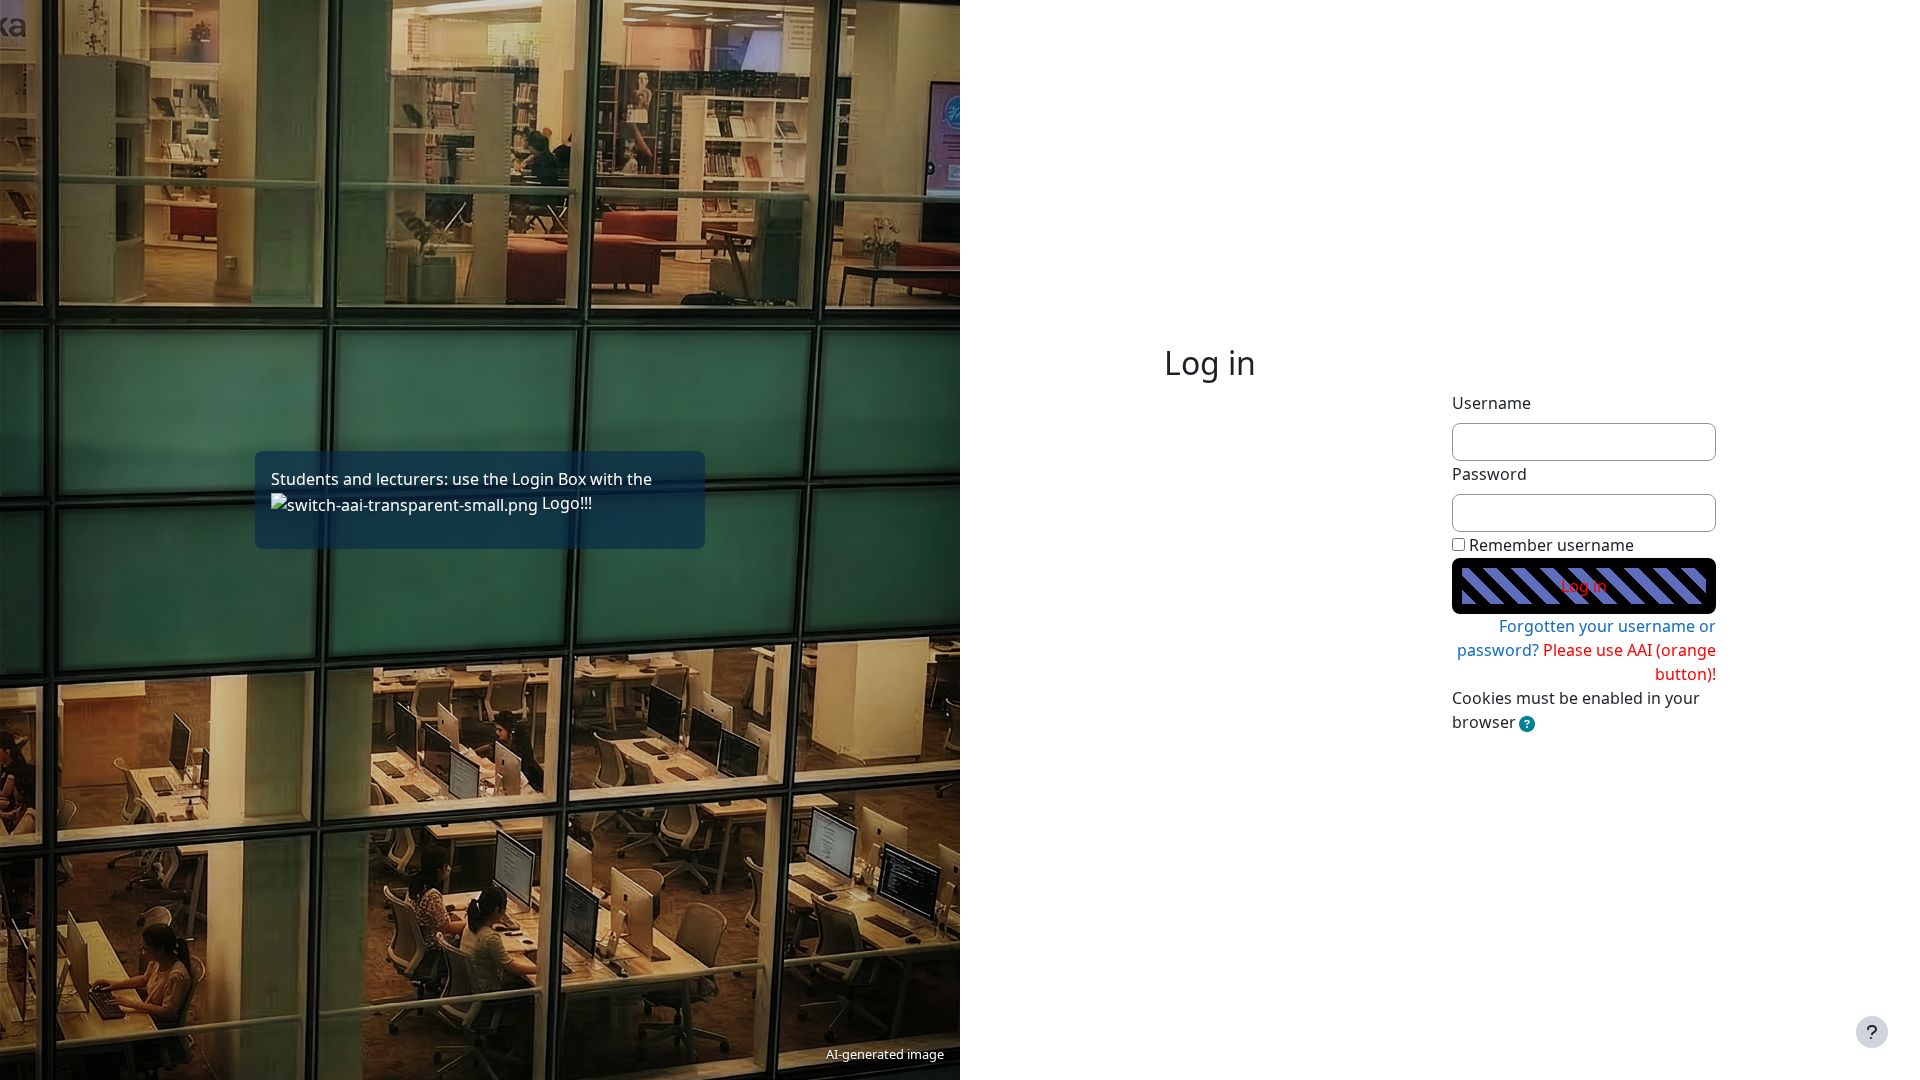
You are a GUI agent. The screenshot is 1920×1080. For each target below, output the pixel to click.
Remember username (1551, 545)
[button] (1527, 724)
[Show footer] (1872, 1032)
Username (1491, 403)
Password (1489, 474)
